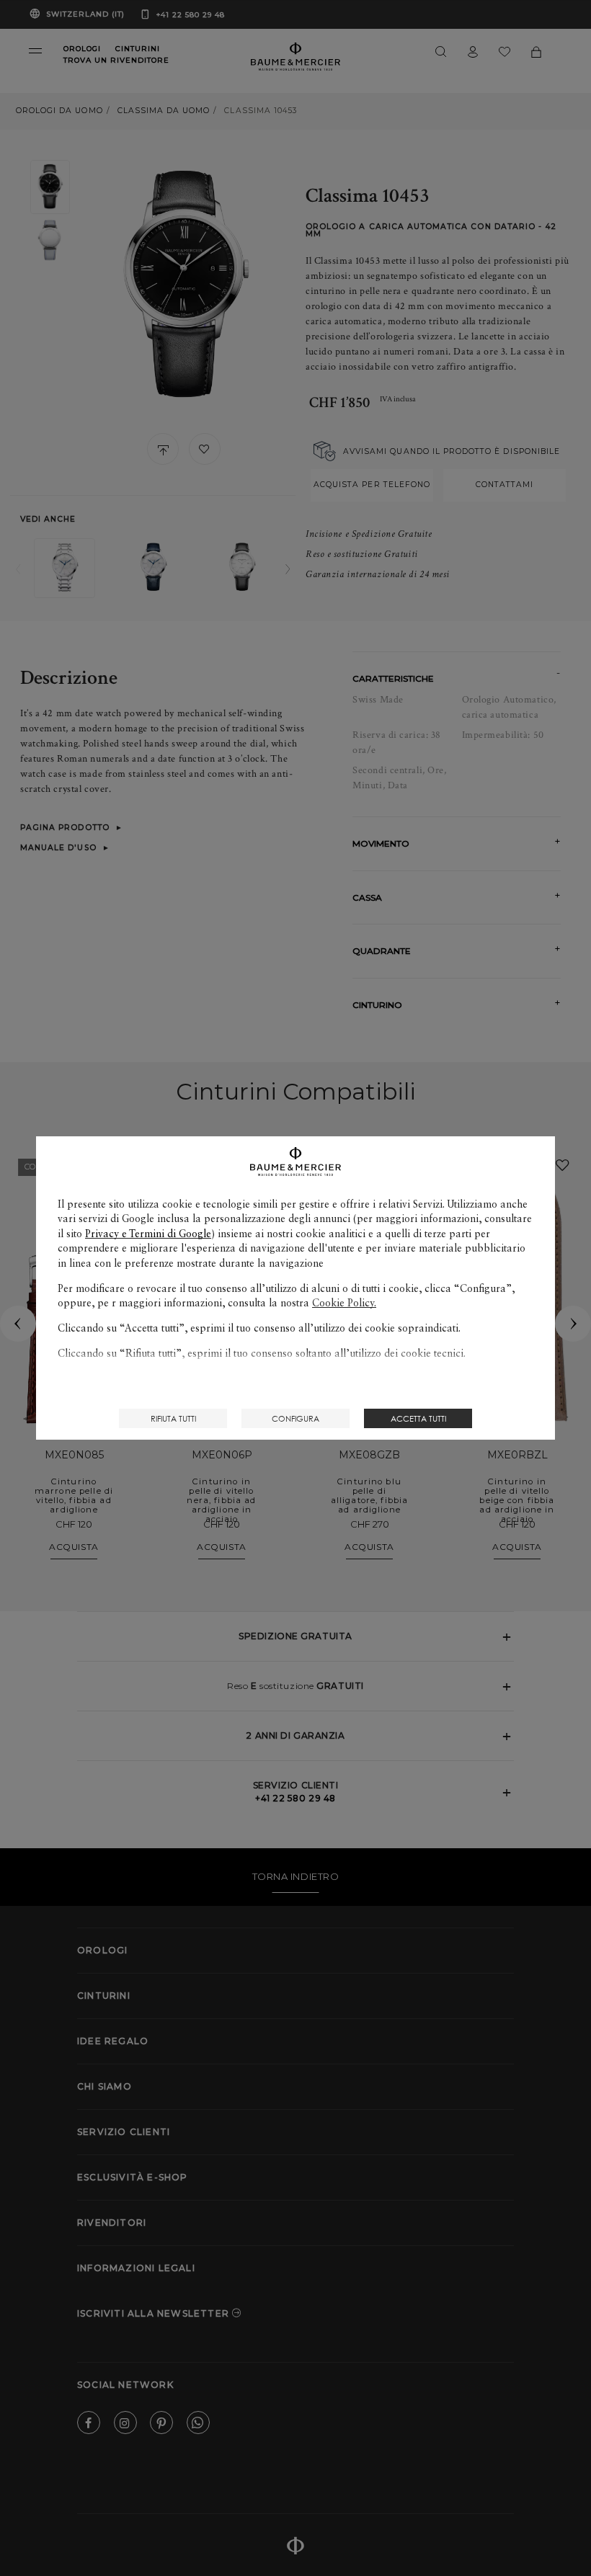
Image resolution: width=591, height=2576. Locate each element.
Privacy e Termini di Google (148, 1234)
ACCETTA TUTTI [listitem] (418, 1418)
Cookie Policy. (344, 1303)
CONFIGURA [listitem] (295, 1418)
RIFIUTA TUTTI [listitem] (173, 1418)
